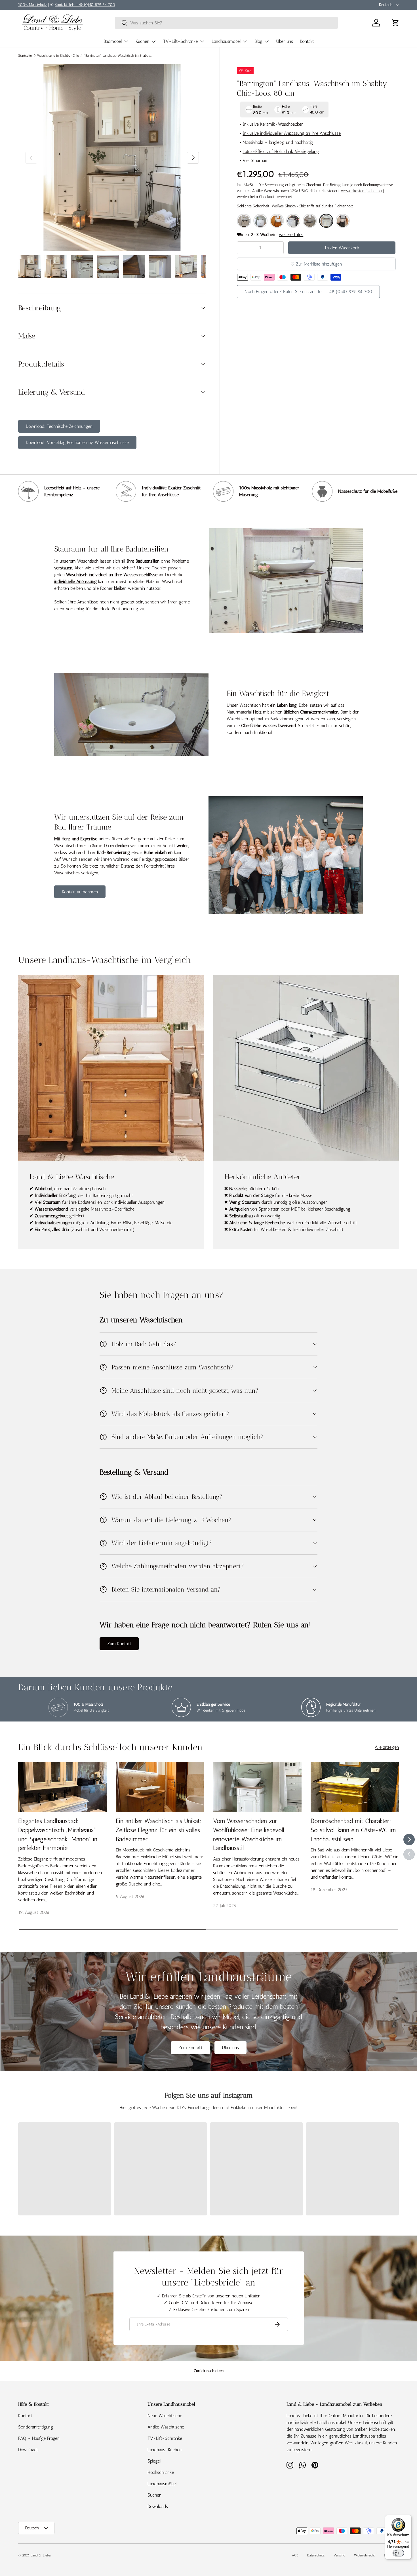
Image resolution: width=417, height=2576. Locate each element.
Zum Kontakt (119, 1644)
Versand (339, 2555)
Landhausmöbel (226, 41)
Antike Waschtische (166, 2427)
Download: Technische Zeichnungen (59, 426)
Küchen (142, 41)
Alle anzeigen (387, 1747)
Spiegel (154, 2461)
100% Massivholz (32, 5)
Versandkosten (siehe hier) (363, 191)
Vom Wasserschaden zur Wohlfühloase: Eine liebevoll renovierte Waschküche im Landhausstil (248, 1834)
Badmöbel (113, 41)
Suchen (154, 2495)
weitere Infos (291, 234)
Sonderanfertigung (36, 2427)
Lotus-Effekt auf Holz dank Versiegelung (281, 151)
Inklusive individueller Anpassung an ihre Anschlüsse (292, 133)
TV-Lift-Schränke (180, 41)
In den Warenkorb (342, 248)
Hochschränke (161, 2472)
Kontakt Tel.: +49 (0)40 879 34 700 (85, 5)
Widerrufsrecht (364, 2555)
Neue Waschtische (165, 2416)
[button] (395, 23)
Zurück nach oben (209, 2371)
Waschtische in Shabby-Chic (58, 56)
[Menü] (408, 2518)
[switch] (398, 2553)
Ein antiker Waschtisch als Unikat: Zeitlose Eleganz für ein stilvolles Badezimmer (159, 1830)
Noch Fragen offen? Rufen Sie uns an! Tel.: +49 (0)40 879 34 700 (308, 292)
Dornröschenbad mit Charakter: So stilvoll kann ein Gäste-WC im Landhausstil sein (353, 1830)
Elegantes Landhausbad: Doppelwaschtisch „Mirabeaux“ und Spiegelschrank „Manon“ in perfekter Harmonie (58, 1834)
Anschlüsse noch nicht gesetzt (106, 602)
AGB (295, 2555)
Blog (258, 41)
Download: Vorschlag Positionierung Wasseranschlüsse (77, 442)
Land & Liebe (41, 2555)
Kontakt (307, 41)
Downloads (28, 2450)
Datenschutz (316, 2555)
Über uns (285, 41)
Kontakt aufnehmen (80, 892)
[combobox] (226, 23)
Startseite (25, 56)
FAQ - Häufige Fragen (39, 2438)
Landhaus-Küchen (165, 2450)
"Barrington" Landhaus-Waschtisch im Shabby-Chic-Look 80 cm (118, 56)
